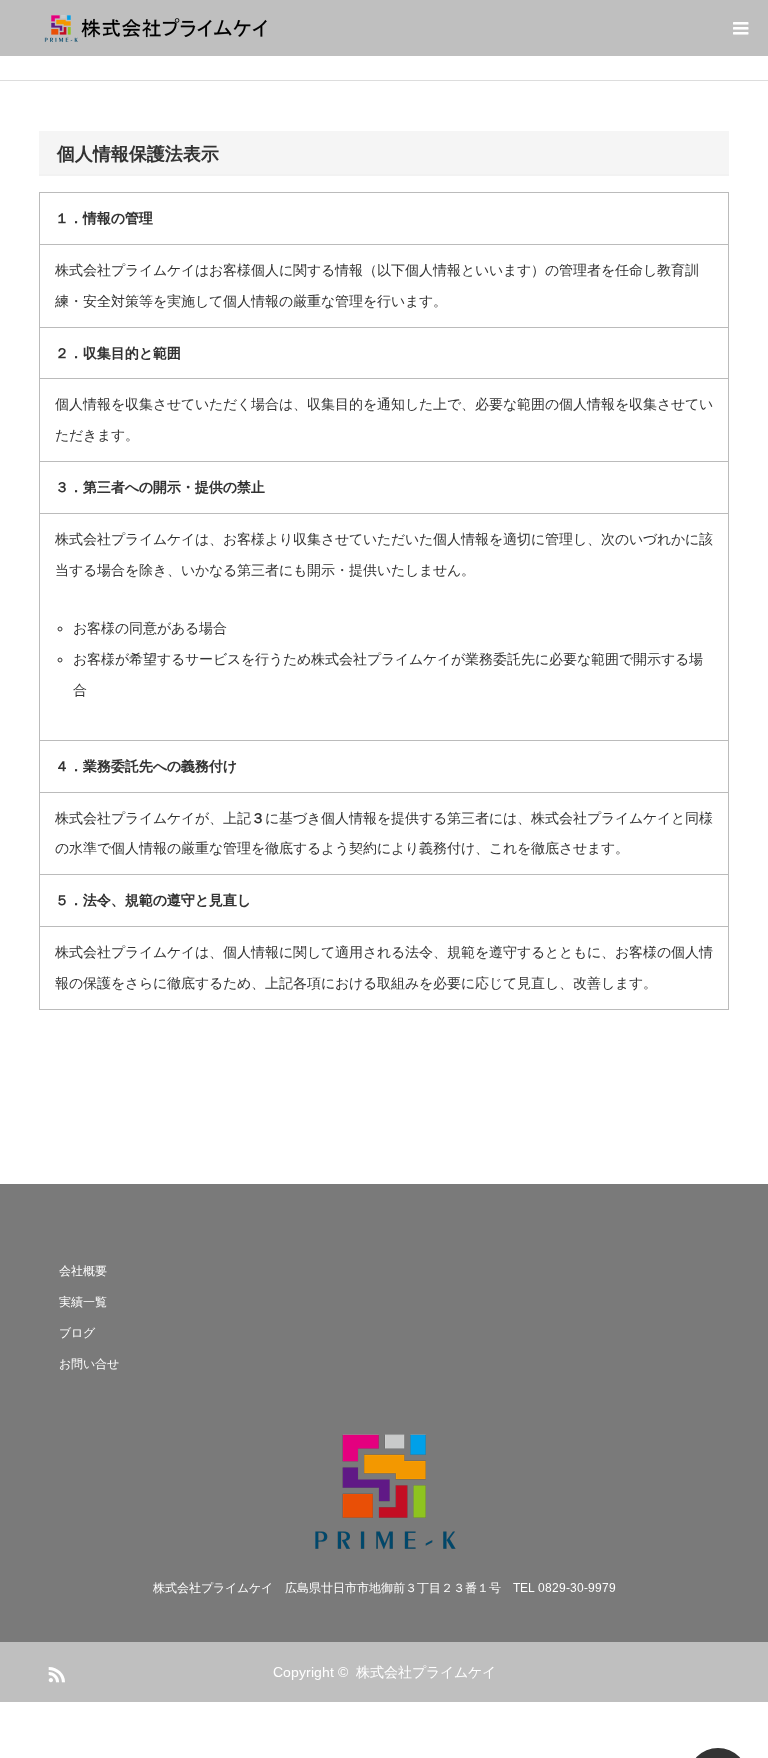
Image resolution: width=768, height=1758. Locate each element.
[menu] (740, 28)
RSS (54, 1671)
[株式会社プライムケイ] (279, 28)
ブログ (77, 1333)
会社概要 (83, 1271)
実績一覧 (83, 1302)
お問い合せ (89, 1364)
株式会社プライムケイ (426, 1672)
